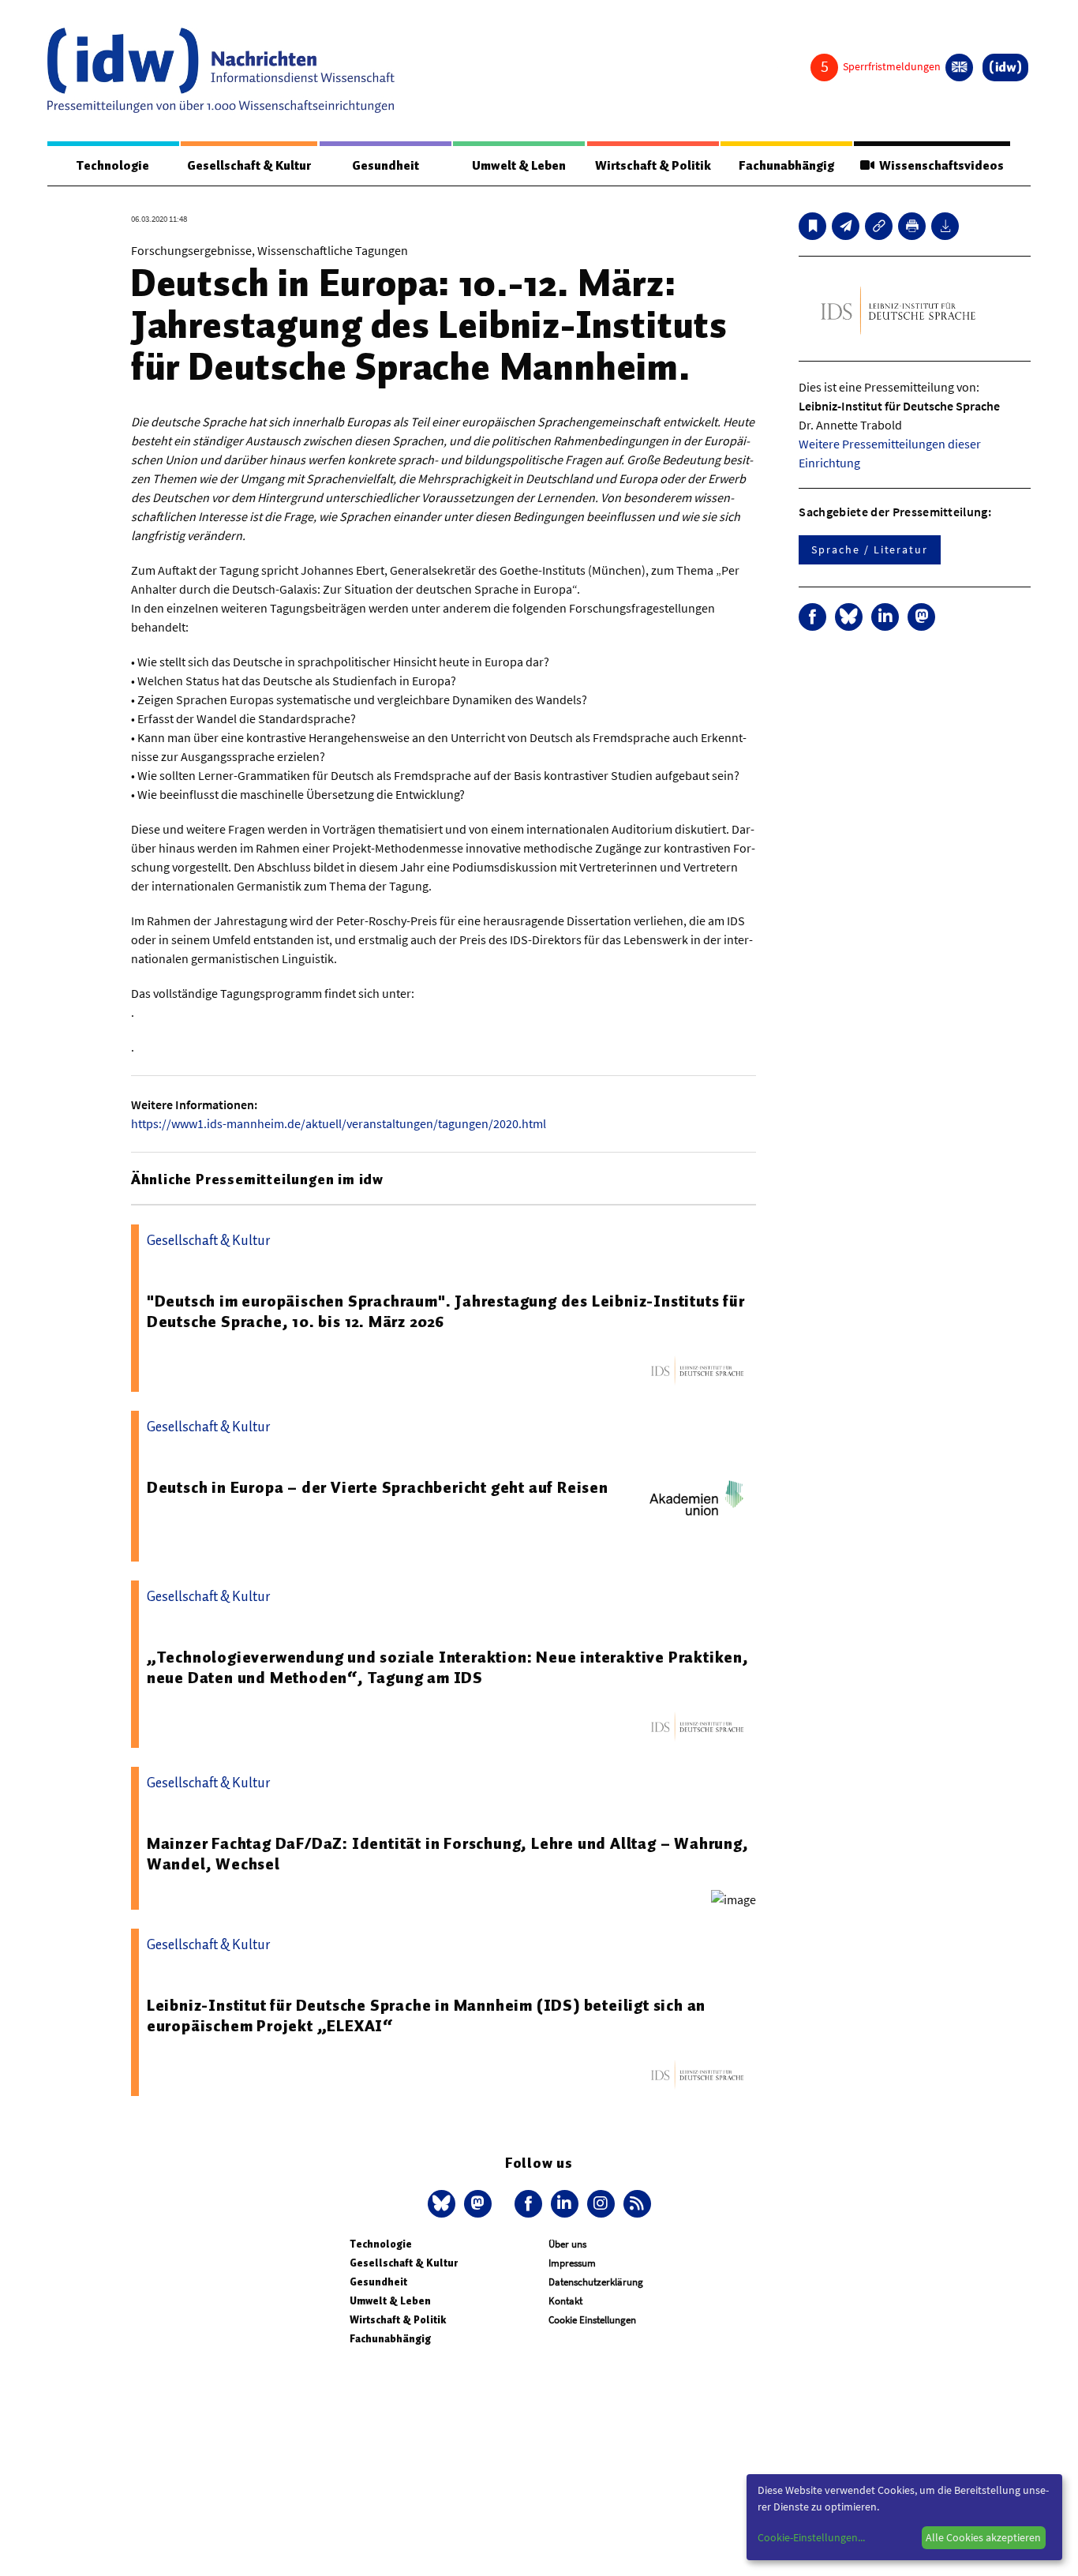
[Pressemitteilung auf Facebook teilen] (812, 617)
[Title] (879, 226)
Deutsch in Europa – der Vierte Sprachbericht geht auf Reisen (378, 1487)
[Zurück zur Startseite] (221, 70)
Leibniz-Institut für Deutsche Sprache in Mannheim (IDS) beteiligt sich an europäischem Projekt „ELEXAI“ (426, 2015)
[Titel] (812, 226)
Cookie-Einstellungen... (811, 2537)
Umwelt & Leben (519, 166)
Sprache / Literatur (869, 549)
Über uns (567, 2244)
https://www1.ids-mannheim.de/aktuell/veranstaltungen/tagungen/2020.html (339, 1123)
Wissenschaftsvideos (939, 166)
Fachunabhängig (786, 166)
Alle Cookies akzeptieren (983, 2537)
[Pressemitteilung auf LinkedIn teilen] (885, 617)
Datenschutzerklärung (596, 2282)
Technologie (113, 166)
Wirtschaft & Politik (653, 166)
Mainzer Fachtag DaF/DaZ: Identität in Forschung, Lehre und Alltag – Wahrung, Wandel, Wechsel (448, 1854)
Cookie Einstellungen (592, 2320)
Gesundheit (386, 166)
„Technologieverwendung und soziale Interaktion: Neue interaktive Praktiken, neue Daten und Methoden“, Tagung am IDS (448, 1667)
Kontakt (565, 2301)
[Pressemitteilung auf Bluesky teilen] (849, 617)
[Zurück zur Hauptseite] (1005, 67)
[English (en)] (959, 67)
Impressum (572, 2263)
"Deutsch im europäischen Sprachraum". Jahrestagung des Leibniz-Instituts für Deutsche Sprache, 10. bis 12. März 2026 (446, 1311)
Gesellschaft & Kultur (249, 166)
